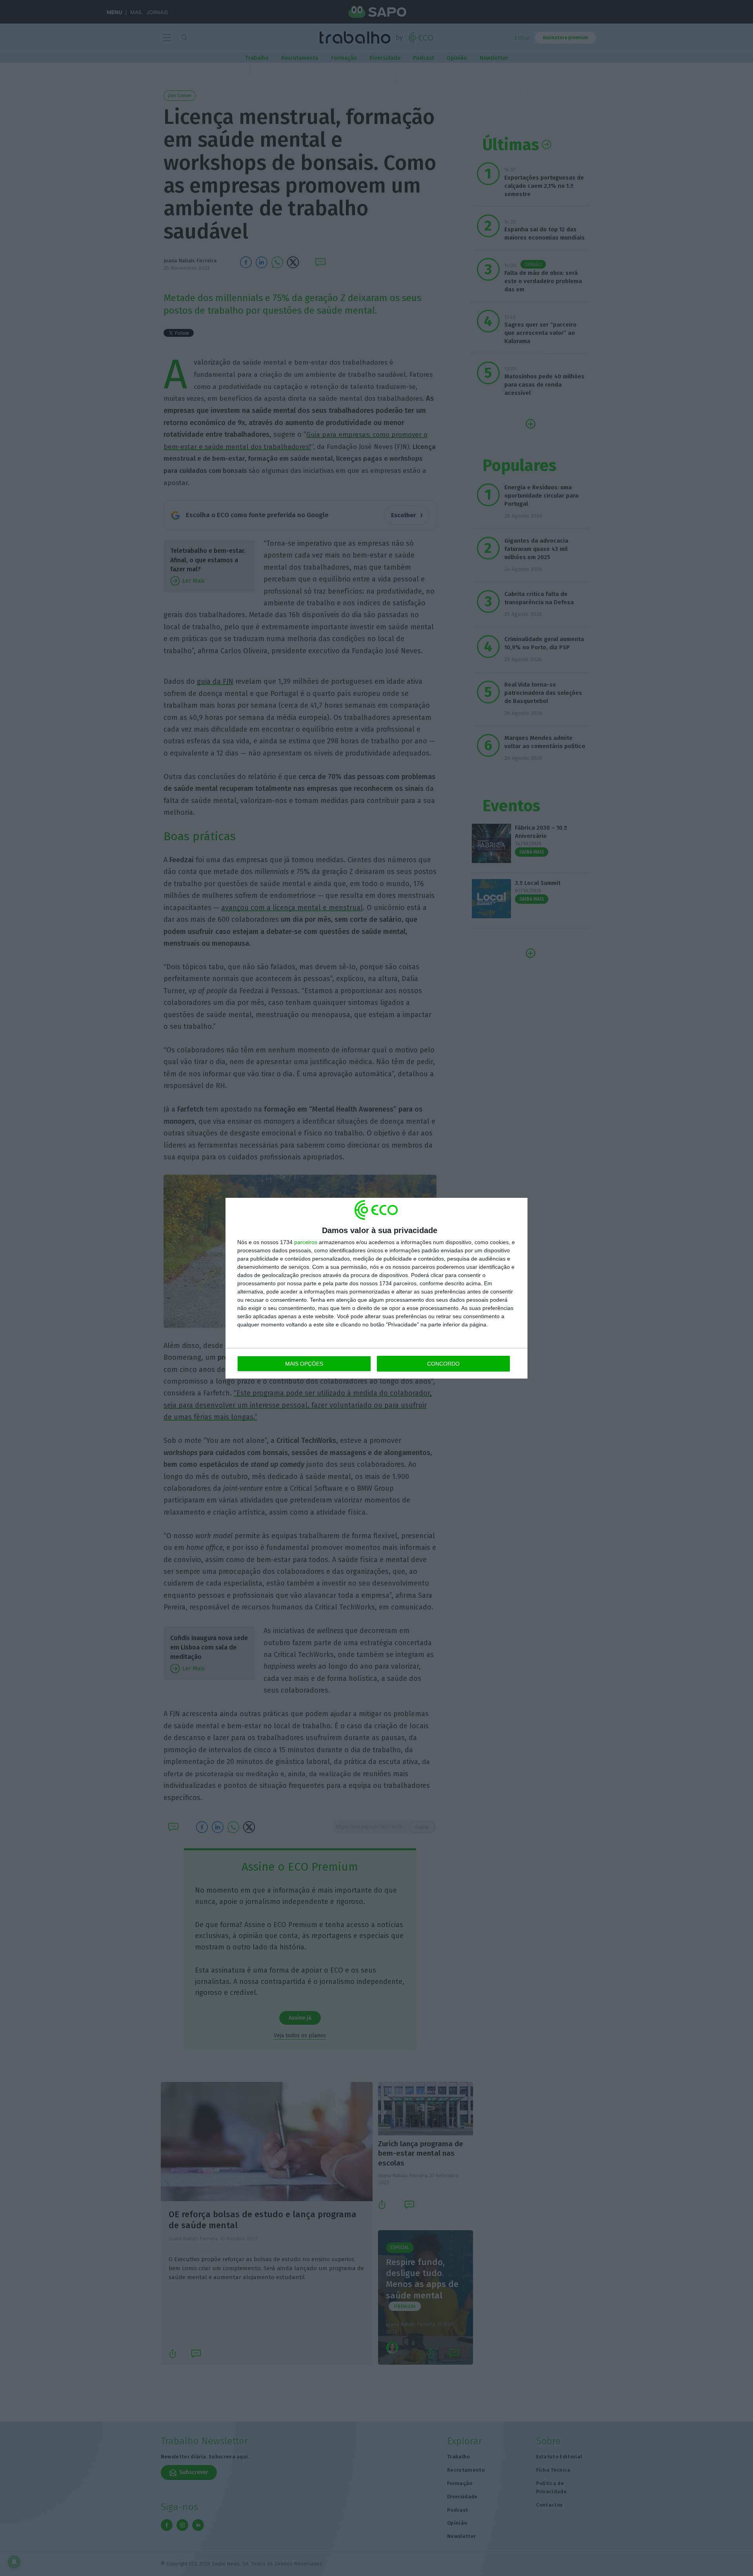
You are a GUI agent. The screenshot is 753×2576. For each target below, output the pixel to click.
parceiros (306, 1242)
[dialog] (376, 1288)
